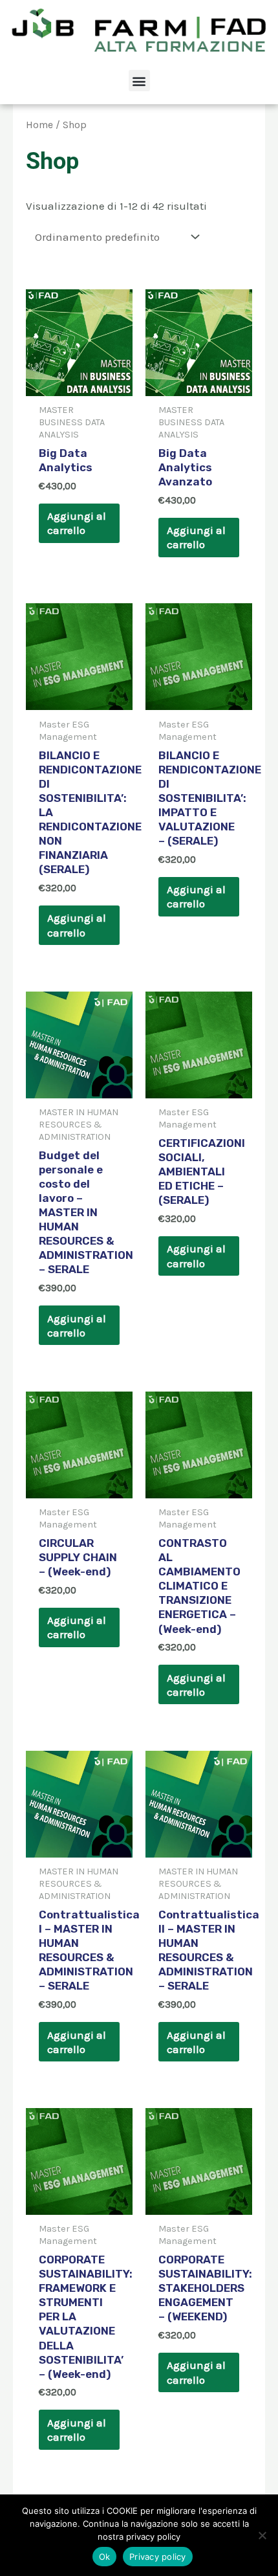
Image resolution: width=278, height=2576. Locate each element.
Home (39, 125)
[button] (139, 81)
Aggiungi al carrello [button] (77, 523)
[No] (262, 2535)
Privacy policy (158, 2557)
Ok (105, 2557)
